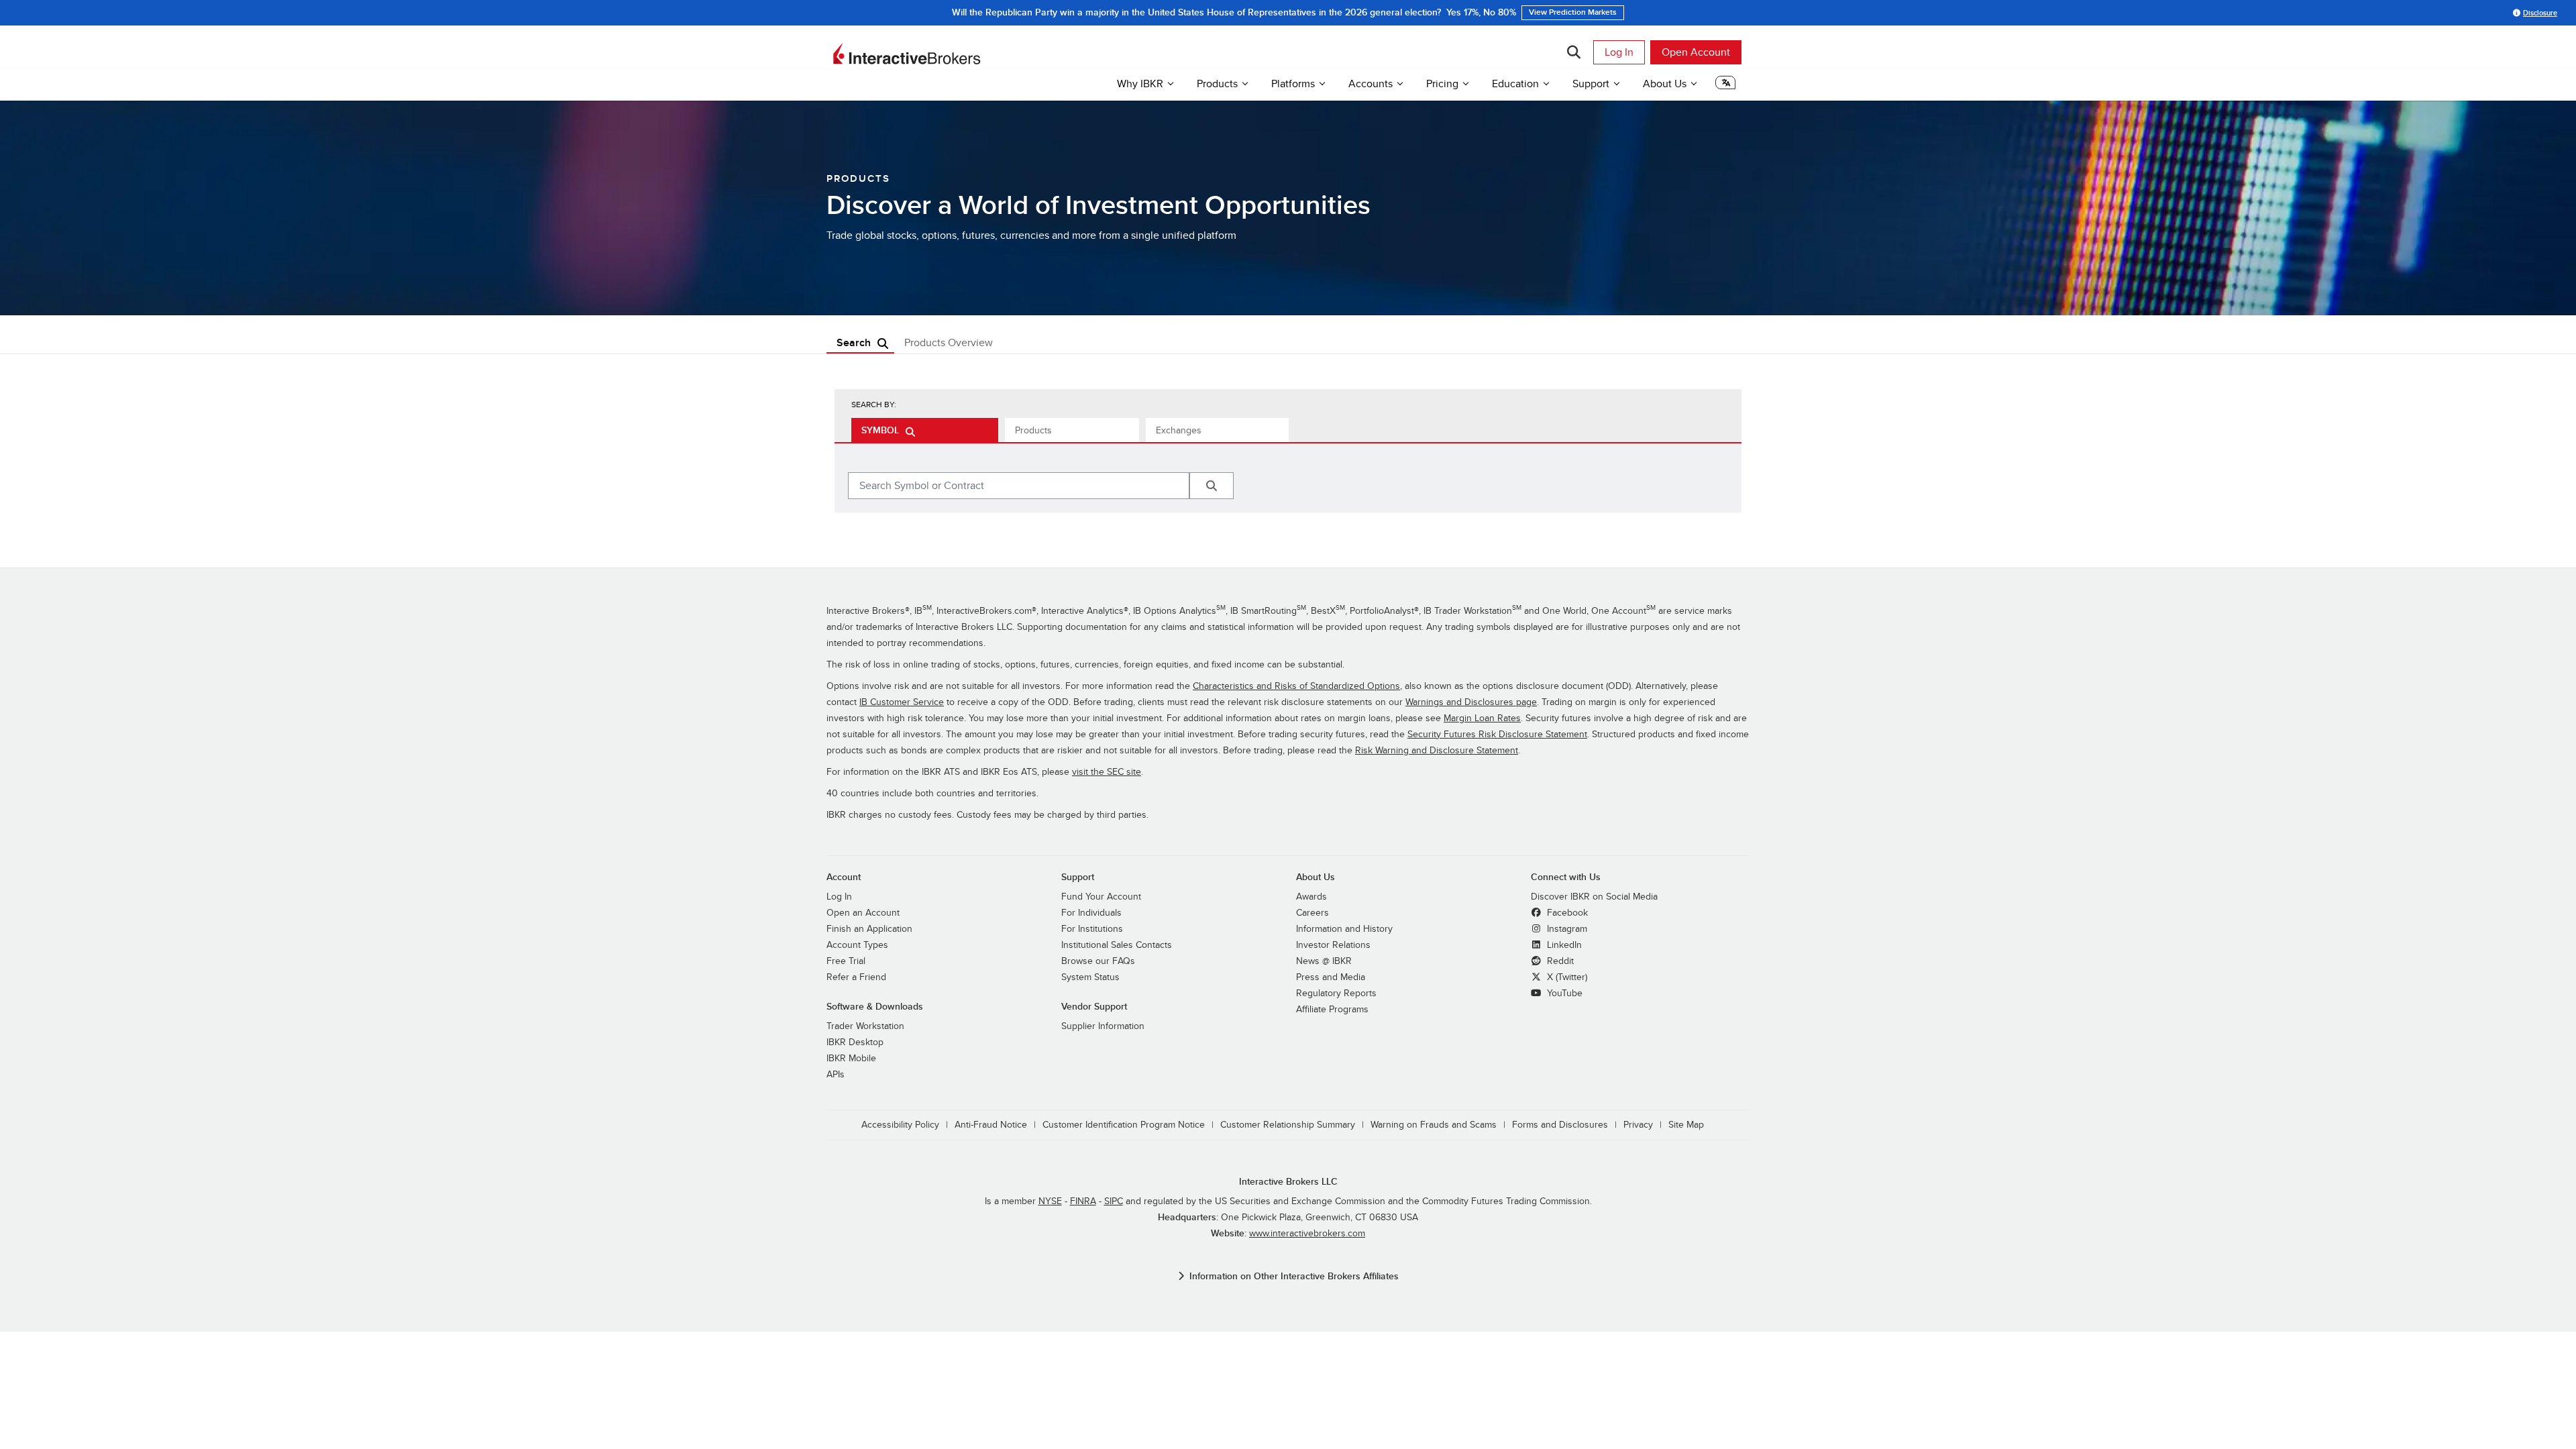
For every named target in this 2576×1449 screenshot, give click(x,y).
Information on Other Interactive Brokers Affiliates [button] (1294, 1276)
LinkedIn (1563, 945)
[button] (1725, 86)
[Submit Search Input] (1212, 486)
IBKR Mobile (851, 1058)
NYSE (1050, 1201)
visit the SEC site (1107, 772)
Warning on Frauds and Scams (1434, 1125)
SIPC (1114, 1201)
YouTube (1563, 993)
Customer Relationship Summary (1288, 1125)
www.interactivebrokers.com (1307, 1233)
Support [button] (1591, 84)
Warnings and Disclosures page (1471, 702)
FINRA (1083, 1201)
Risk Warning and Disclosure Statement (1437, 750)
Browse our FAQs (1098, 961)
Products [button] (1217, 84)
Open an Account (863, 913)
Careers (1312, 913)
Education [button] (1515, 84)
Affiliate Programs (1332, 1009)
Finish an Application (869, 929)
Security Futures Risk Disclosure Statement (1497, 734)
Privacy (1638, 1125)
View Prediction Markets (1437, 12)
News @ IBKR (1324, 961)
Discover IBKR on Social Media (1594, 897)
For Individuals (1091, 913)
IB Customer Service (902, 702)
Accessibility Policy (900, 1125)
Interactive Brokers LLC (1288, 1182)
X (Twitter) (1566, 977)
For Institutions (1092, 929)
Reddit (1559, 961)
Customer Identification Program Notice (1124, 1125)
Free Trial (846, 961)
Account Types (857, 945)
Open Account (1696, 52)
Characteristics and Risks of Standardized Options (1296, 686)
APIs (836, 1074)
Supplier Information (1103, 1026)
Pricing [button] (1442, 84)
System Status (1090, 977)
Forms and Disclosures (1560, 1125)
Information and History (1344, 929)
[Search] (1573, 52)
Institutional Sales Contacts (1117, 945)
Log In (1619, 52)
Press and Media (1331, 977)
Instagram (1566, 929)
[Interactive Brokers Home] (907, 54)
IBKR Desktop (855, 1042)
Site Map (1686, 1125)
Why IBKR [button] (1140, 84)
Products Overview (949, 343)
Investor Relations (1333, 945)
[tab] (925, 430)
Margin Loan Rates (1482, 718)
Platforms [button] (1293, 84)
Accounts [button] (1371, 84)
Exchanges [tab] (1179, 430)
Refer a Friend (856, 977)
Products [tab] (1033, 430)
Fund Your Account (1101, 897)
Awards (1311, 897)
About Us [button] (1665, 84)
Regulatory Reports (1336, 993)
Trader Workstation (865, 1026)
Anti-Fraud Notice (991, 1125)
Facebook (1566, 913)
